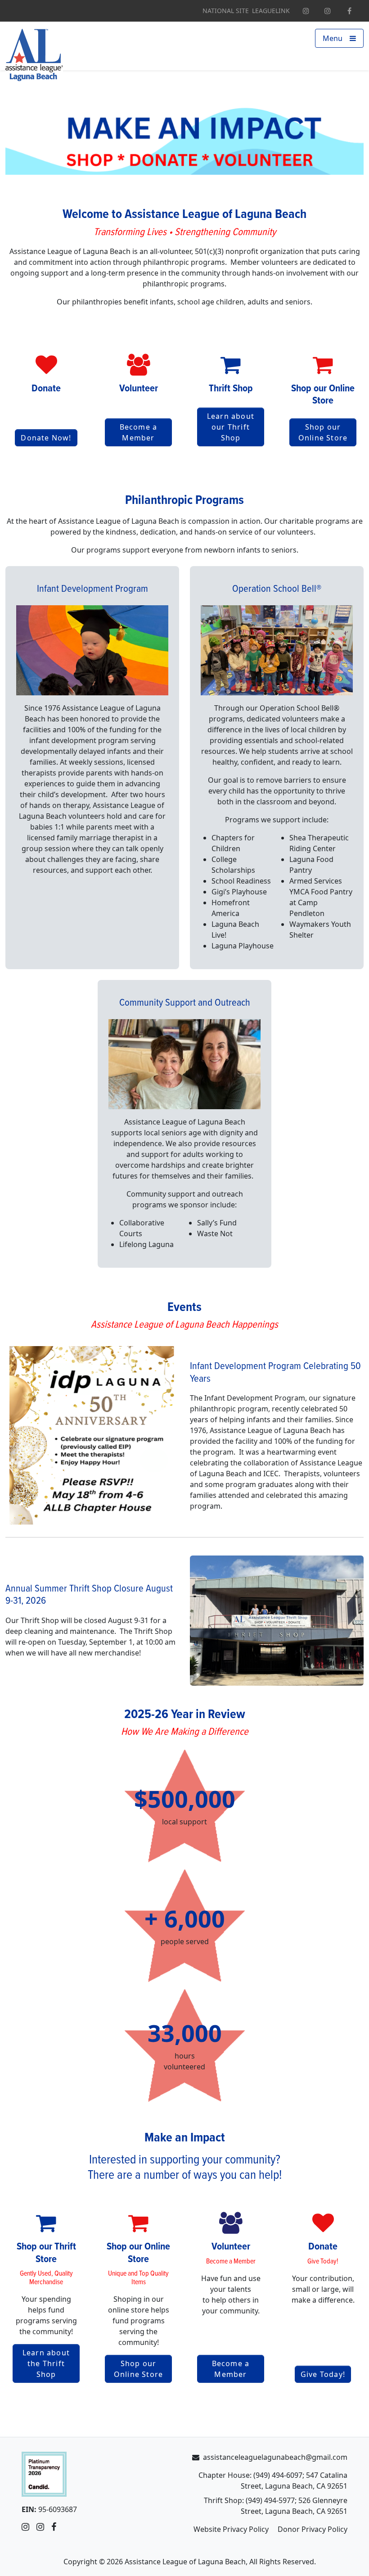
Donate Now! (46, 438)
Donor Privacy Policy (313, 2529)
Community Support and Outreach (185, 1003)
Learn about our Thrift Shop (231, 427)
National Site (226, 11)
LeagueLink (271, 11)
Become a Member (139, 432)
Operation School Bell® (277, 589)
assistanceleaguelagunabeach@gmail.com (275, 2457)
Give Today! (323, 2374)
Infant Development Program (92, 589)
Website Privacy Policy (231, 2529)
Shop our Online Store (323, 432)
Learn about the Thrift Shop (46, 2363)
